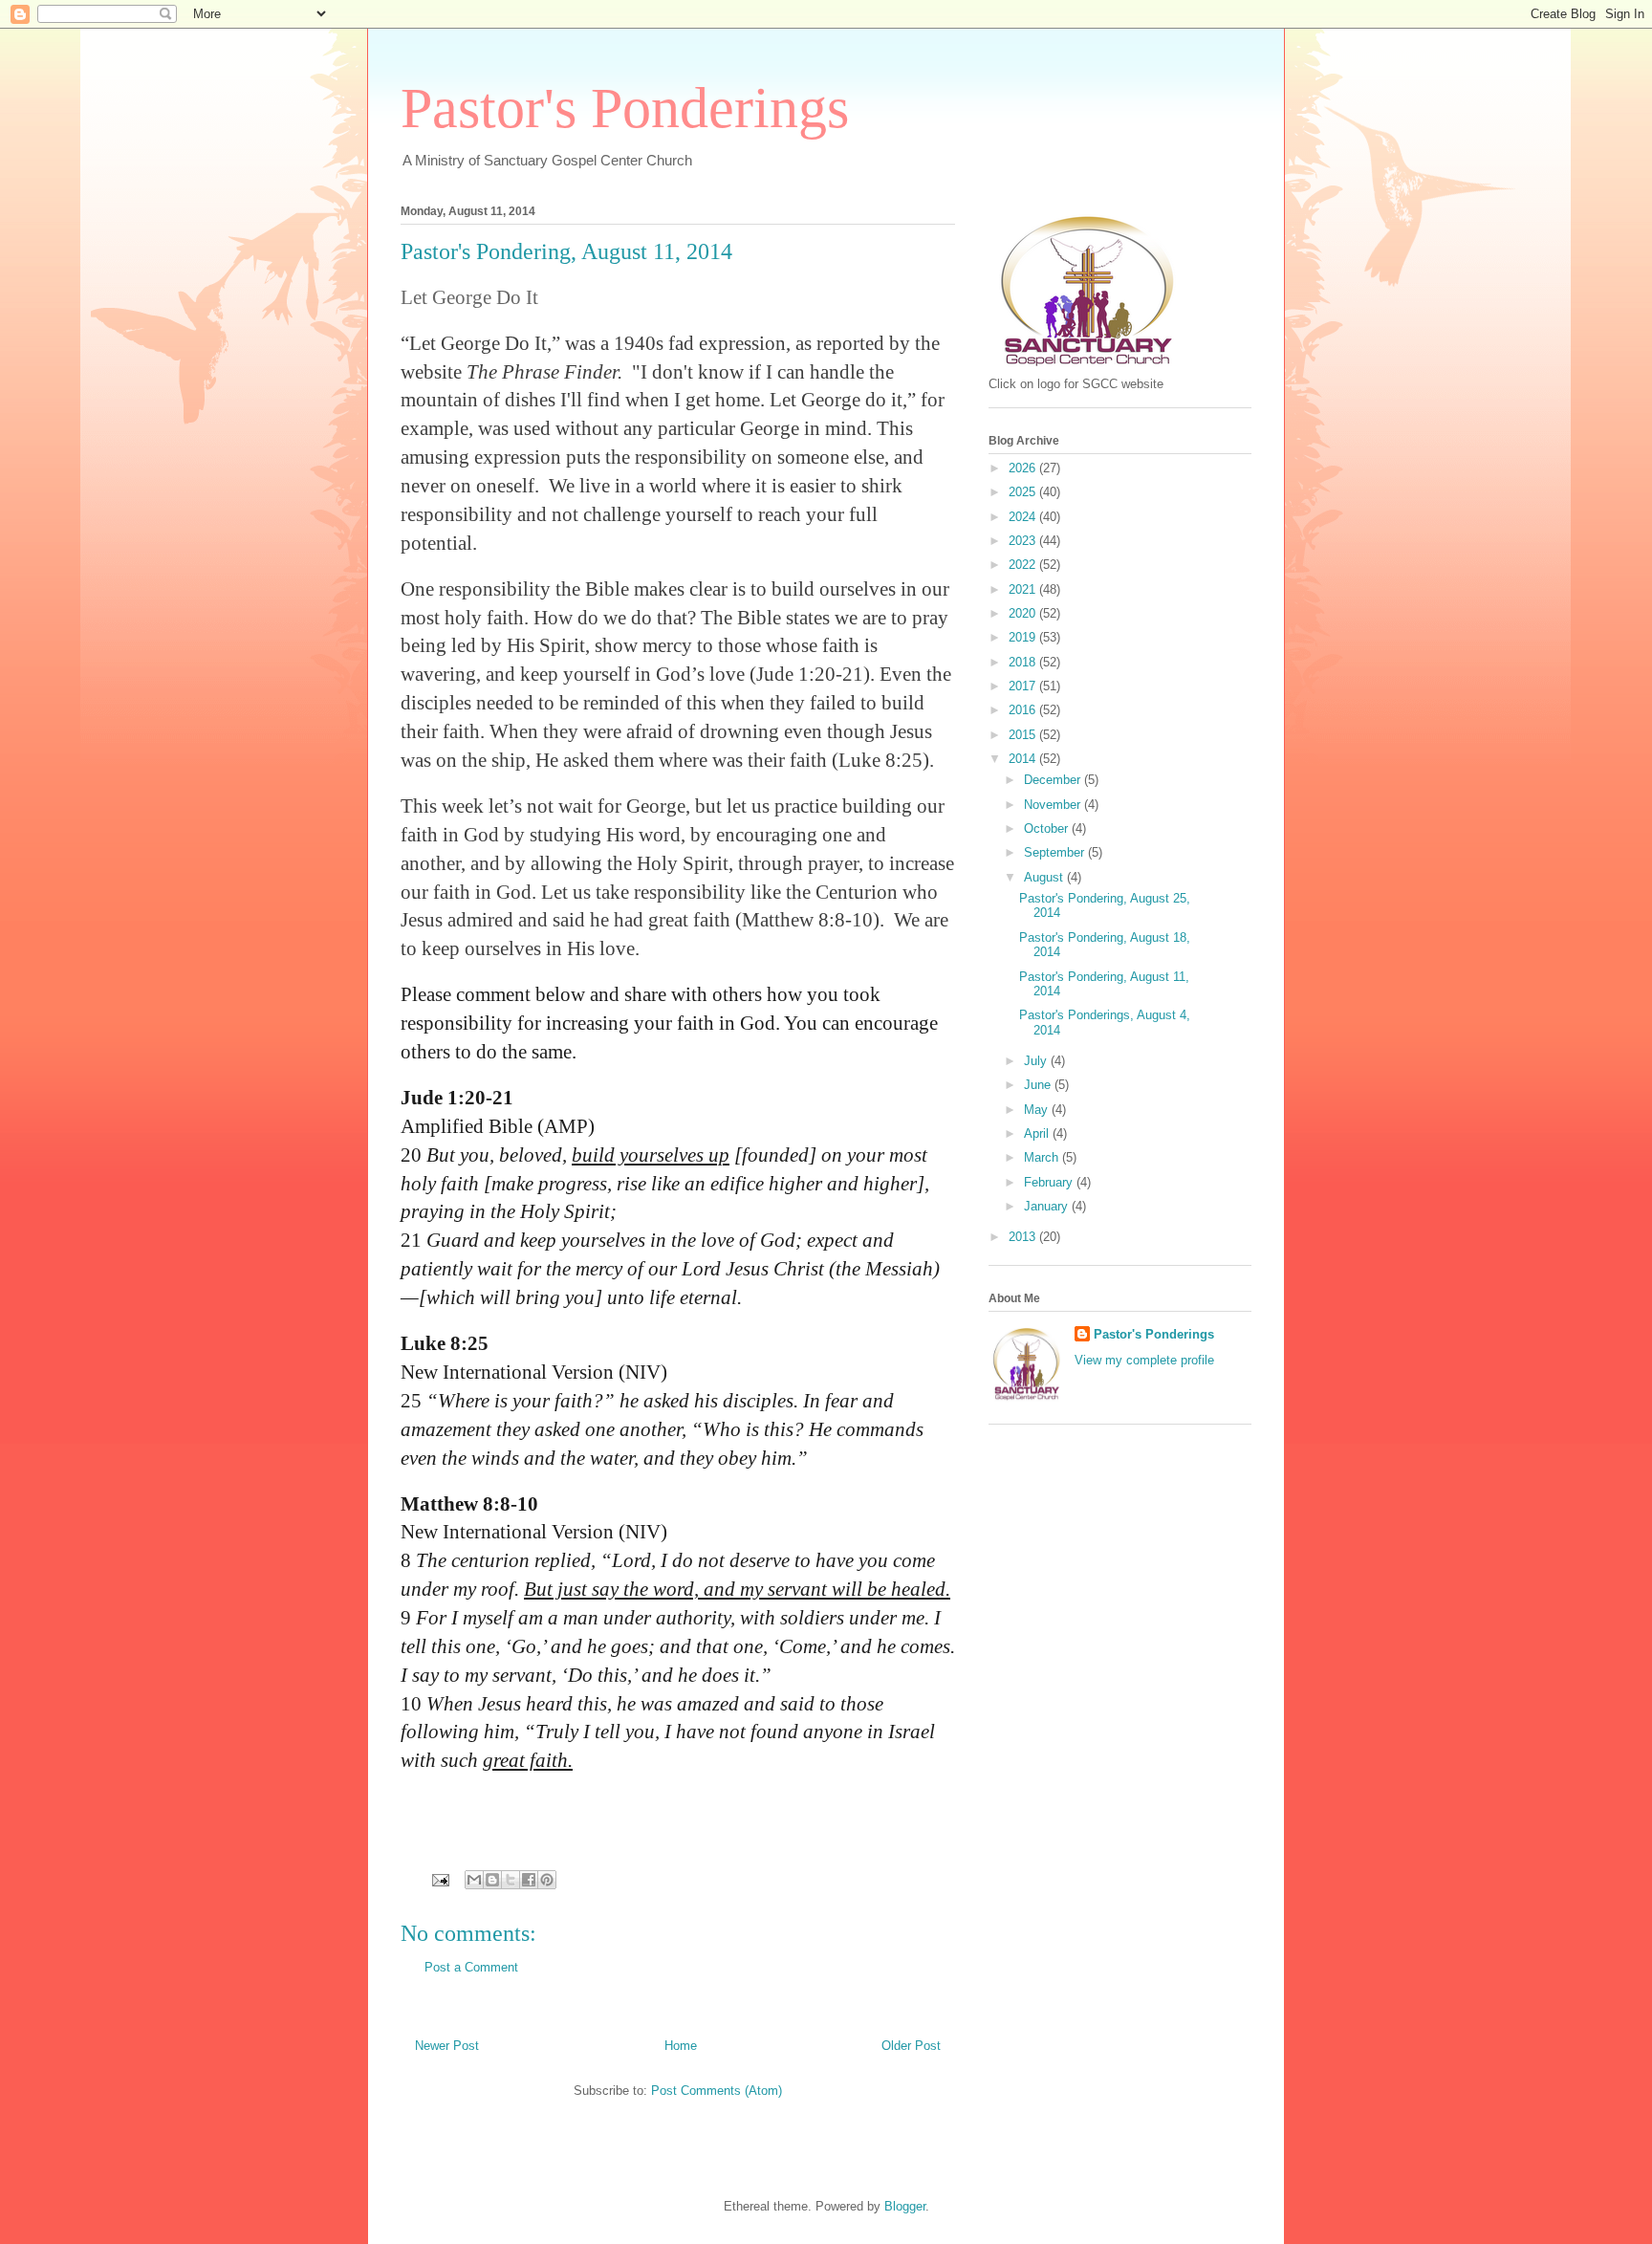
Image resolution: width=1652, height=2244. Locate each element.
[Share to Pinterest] (547, 1880)
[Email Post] (439, 1879)
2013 (1024, 1237)
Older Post (911, 2046)
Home (681, 2046)
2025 (1024, 492)
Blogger (905, 2206)
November (1054, 805)
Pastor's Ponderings (625, 108)
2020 (1024, 613)
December (1054, 780)
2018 (1024, 662)
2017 (1024, 686)
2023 (1024, 541)
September (1056, 852)
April (1038, 1133)
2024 (1024, 517)
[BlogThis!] (492, 1880)
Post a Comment (471, 1967)
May (1038, 1110)
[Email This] (474, 1880)
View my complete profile (1144, 1360)
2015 (1024, 735)
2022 (1024, 565)
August (1045, 877)
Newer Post (447, 2046)
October (1048, 828)
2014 (1024, 759)
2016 (1024, 710)
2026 (1024, 468)
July (1037, 1061)
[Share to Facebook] (529, 1880)
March (1043, 1157)
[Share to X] (511, 1880)
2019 (1024, 637)
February (1050, 1182)
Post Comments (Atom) (717, 2091)
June (1039, 1085)
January (1048, 1206)
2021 (1024, 589)
